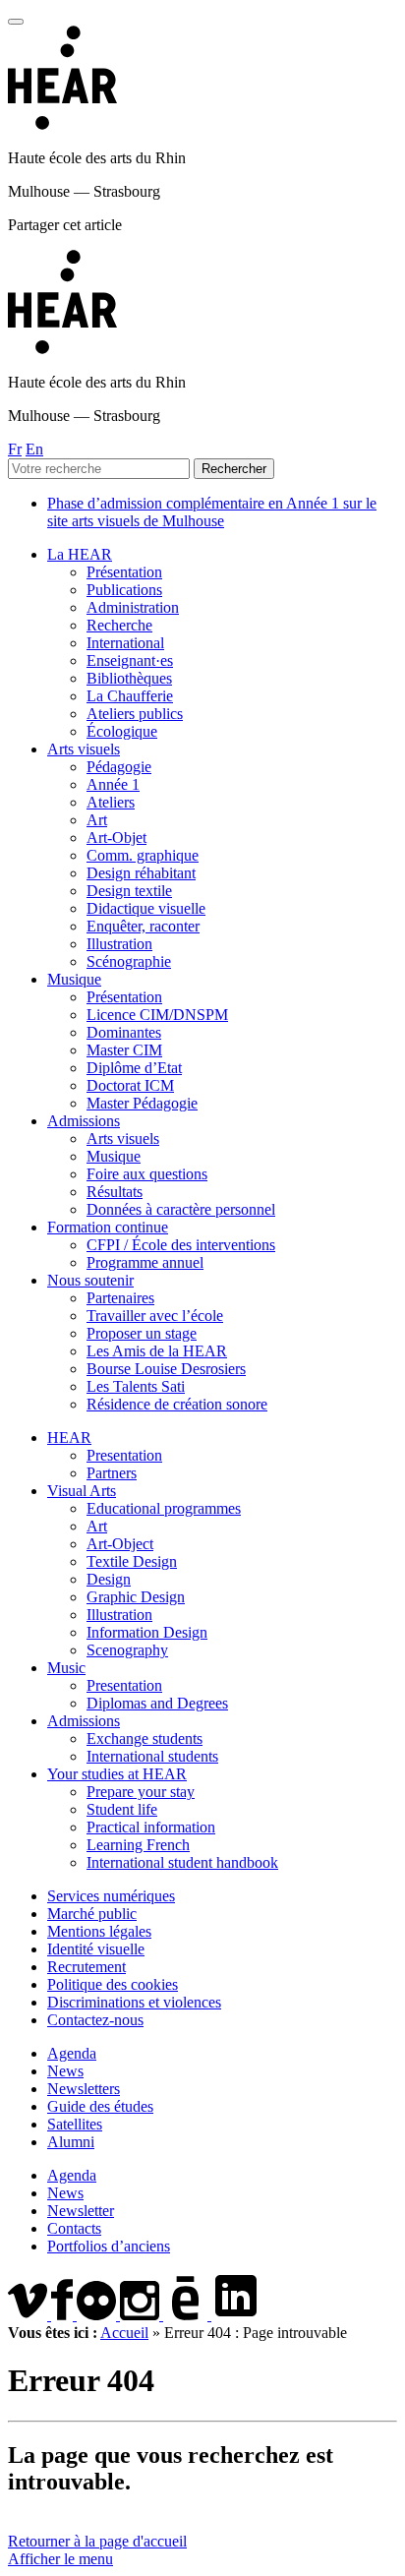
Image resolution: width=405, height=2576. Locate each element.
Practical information (151, 1827)
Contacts (74, 2228)
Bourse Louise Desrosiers (166, 1369)
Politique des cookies (113, 1984)
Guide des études (100, 2106)
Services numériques (111, 1896)
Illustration (119, 944)
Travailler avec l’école (155, 1316)
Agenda (72, 2053)
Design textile (129, 891)
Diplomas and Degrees (157, 1703)
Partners (112, 1473)
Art (97, 820)
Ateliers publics (135, 714)
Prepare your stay (141, 1792)
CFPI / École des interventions (181, 1245)
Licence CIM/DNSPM (157, 1015)
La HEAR (80, 554)
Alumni (71, 2142)
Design (109, 1579)
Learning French (138, 1845)
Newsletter (81, 2211)
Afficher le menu (60, 2559)
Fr (15, 449)
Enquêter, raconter (143, 926)
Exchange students (145, 1738)
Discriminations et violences (134, 2002)
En (34, 449)
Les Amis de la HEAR (157, 1351)
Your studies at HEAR (117, 1774)
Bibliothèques (129, 678)
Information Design (147, 1632)
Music (66, 1668)
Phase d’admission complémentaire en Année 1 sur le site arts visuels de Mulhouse (212, 512)
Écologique (122, 731)
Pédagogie (119, 767)
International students (152, 1756)
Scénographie (129, 961)
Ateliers (111, 802)
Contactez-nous (95, 2020)
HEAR (69, 1438)
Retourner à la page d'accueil (97, 2541)
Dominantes (124, 1032)
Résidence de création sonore (177, 1404)
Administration (133, 607)
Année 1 (113, 784)
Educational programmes (164, 1508)
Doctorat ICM (130, 1085)
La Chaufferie (130, 696)
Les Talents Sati (136, 1386)
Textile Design (132, 1561)
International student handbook (182, 1862)
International (125, 643)
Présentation (124, 572)
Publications (124, 590)
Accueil (124, 2333)
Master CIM (124, 1050)
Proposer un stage (142, 1333)
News (65, 2071)
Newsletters (84, 2089)
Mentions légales (99, 1931)
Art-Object (120, 1544)
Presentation (124, 1455)
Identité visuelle (96, 1949)
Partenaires (120, 1298)
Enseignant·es (130, 660)
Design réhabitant (141, 873)
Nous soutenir (90, 1280)
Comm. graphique (143, 855)
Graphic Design (136, 1597)
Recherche (119, 625)
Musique (74, 979)
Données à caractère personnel (181, 1209)
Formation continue (108, 1227)
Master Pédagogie (142, 1103)
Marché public (92, 1914)
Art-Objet (116, 838)
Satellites (75, 2124)
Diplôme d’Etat (134, 1068)
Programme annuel (145, 1262)
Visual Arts (82, 1491)
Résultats (115, 1192)
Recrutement (87, 1967)
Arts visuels (84, 749)
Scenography (127, 1650)
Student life (122, 1809)
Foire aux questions (147, 1174)
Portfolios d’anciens (109, 2246)
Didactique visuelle (146, 908)
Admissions (84, 1121)
